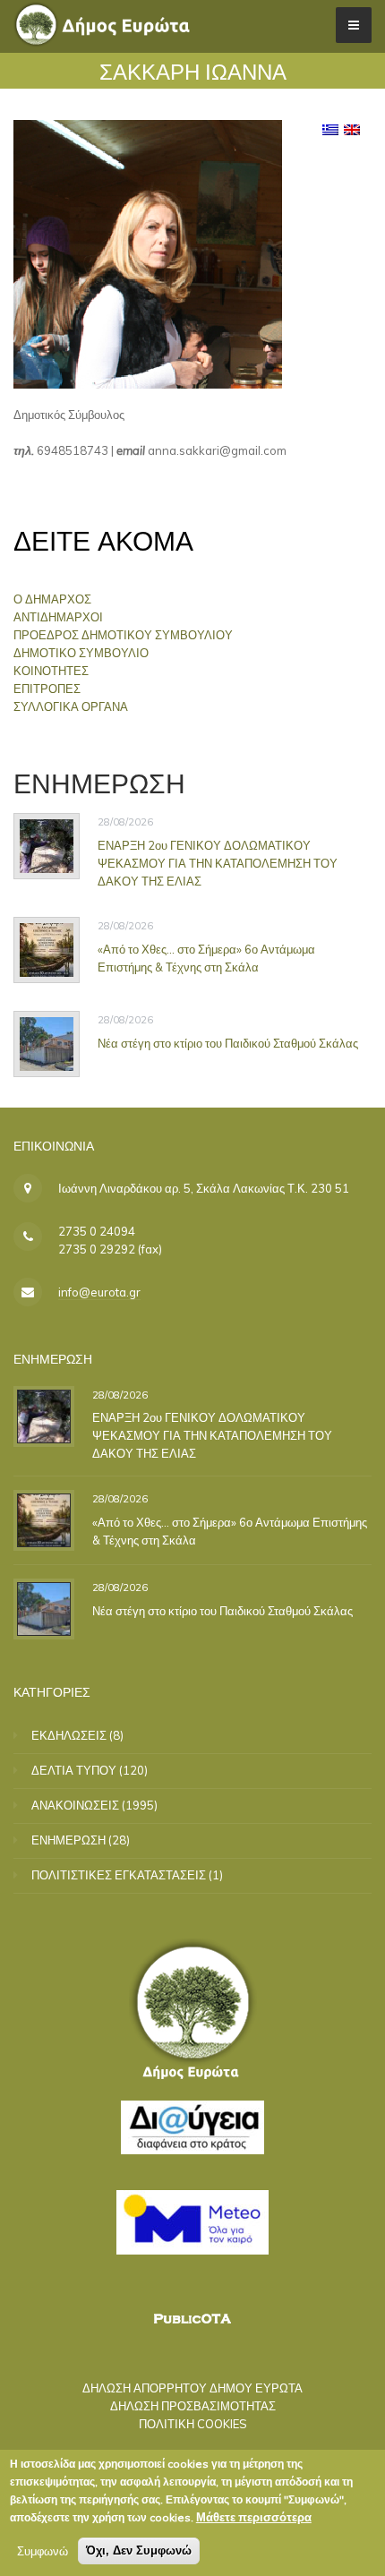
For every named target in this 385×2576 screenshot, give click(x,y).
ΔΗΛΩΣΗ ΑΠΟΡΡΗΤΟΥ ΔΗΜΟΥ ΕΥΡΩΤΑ (192, 2388)
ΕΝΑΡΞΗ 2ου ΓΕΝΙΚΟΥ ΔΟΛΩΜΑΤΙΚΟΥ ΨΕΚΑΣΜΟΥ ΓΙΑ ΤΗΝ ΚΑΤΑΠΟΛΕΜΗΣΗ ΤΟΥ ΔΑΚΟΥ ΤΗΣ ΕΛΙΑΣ (218, 862)
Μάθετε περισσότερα (254, 2517)
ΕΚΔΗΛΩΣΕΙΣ (69, 1735)
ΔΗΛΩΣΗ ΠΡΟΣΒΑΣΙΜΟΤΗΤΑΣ (193, 2406)
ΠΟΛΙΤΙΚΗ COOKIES (193, 2424)
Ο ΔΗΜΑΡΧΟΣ (52, 599)
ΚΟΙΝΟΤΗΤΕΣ (51, 671)
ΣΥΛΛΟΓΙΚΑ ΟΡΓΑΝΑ (71, 706)
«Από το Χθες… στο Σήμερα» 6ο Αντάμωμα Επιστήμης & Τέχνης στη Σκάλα (206, 958)
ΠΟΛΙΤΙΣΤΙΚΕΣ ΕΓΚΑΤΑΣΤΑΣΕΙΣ (119, 1875)
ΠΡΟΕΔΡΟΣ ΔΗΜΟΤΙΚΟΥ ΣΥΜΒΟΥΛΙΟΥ (123, 635)
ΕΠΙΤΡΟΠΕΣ (47, 689)
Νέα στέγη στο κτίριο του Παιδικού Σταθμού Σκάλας (228, 1043)
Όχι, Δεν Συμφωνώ (139, 2550)
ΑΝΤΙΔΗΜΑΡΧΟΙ (58, 617)
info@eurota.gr (99, 1292)
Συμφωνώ (43, 2551)
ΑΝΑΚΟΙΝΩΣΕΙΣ (75, 1805)
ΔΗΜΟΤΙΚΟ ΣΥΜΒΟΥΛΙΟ (81, 653)
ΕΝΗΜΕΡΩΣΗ (68, 1840)
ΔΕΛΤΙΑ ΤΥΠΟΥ (74, 1770)
